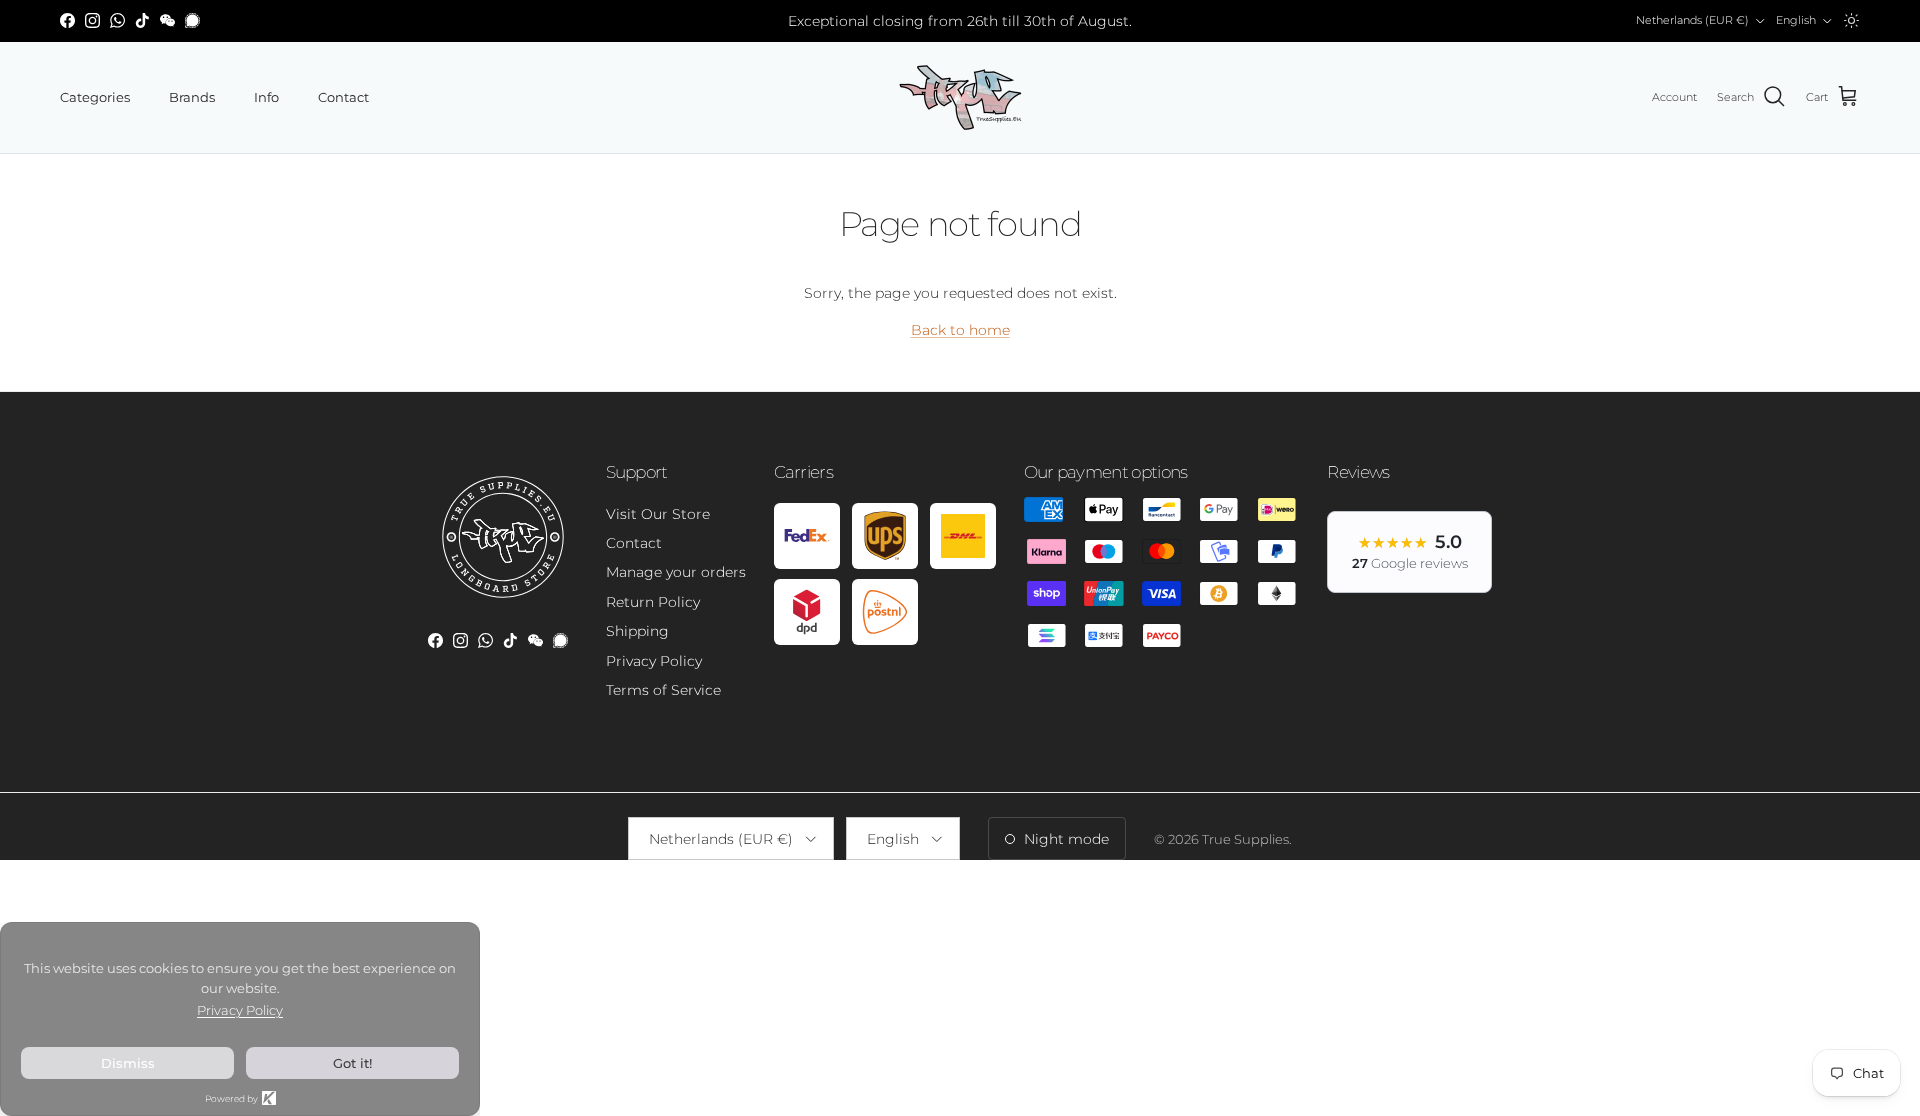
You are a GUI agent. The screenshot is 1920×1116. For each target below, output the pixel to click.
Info (266, 97)
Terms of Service (663, 690)
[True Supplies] (960, 97)
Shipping (637, 631)
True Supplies (1245, 839)
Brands (192, 97)
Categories (95, 97)
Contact (343, 97)
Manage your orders (676, 572)
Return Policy (653, 602)
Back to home (960, 330)
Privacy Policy (654, 661)
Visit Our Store (658, 514)
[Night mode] (1851, 20)
